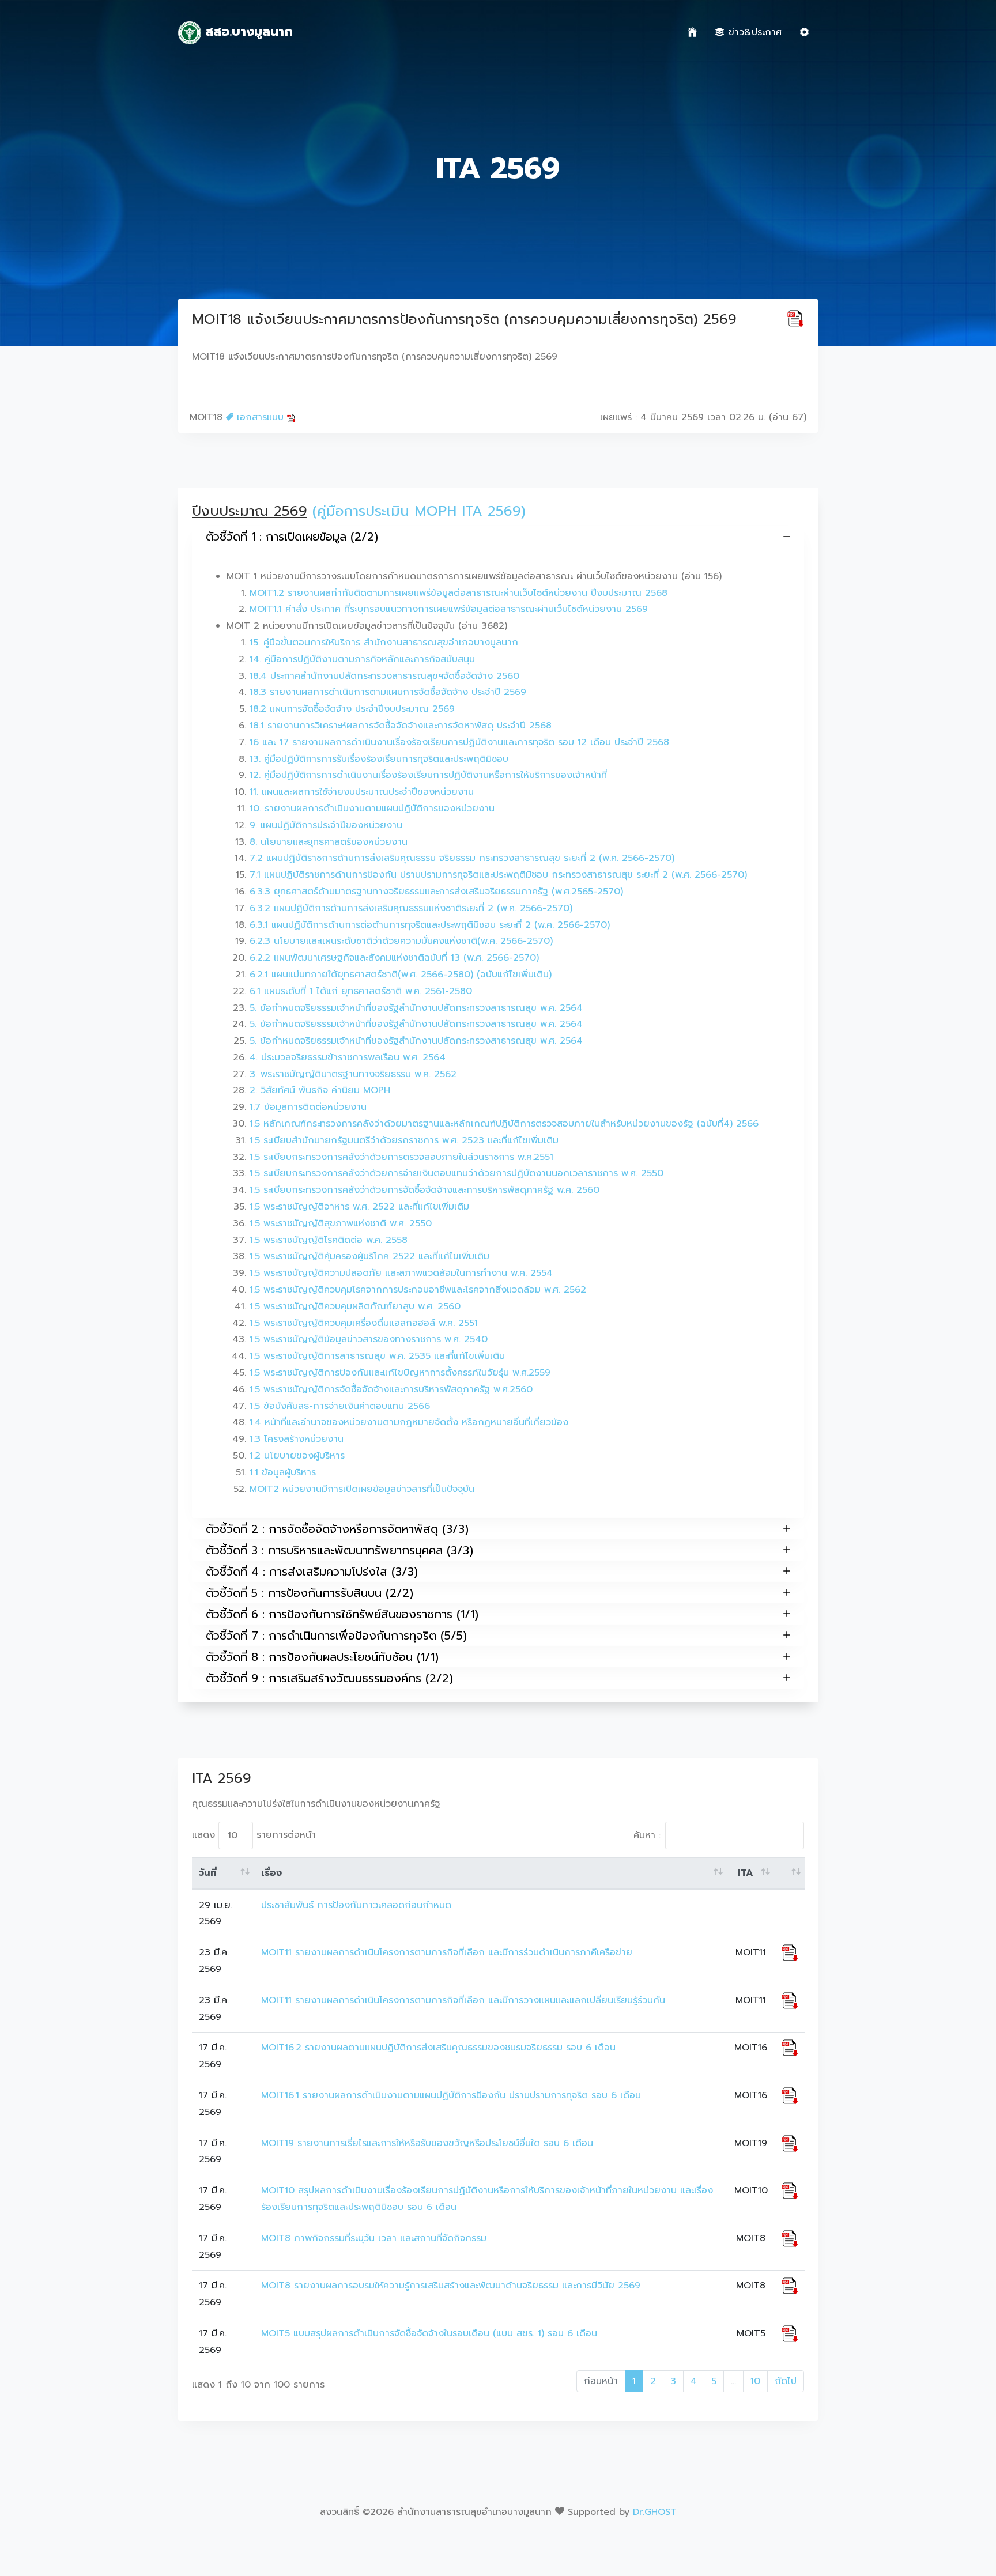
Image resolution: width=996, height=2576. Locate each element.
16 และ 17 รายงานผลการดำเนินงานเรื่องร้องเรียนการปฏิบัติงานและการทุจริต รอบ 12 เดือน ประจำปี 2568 (459, 742)
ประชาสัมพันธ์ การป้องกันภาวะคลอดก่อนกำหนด (356, 1905)
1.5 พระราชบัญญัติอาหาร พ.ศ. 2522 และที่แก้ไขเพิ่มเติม (359, 1207)
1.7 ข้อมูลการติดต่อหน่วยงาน (308, 1107)
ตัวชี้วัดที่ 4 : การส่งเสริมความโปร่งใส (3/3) (312, 1572)
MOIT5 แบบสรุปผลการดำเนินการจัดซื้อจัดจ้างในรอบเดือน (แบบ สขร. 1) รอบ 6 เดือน (429, 2333)
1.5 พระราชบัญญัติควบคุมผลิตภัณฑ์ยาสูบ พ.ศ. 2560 (355, 1306)
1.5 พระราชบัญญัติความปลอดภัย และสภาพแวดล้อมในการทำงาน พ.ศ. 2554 (401, 1273)
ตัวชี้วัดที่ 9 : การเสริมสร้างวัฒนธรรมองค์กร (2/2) (329, 1678)
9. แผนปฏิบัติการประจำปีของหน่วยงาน (326, 825)
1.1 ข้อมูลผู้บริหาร (283, 1472)
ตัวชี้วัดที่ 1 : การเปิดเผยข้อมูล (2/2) (292, 537)
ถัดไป (786, 2381)
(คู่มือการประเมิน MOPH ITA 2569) (419, 511)
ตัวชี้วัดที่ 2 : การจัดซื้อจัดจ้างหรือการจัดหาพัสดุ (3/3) (337, 1529)
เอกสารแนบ (260, 417)
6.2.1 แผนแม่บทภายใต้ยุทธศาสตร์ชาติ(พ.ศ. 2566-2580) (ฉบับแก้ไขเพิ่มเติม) (401, 975)
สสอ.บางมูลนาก (247, 31)
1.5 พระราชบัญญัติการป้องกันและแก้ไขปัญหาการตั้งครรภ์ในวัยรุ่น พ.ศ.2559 (400, 1373)
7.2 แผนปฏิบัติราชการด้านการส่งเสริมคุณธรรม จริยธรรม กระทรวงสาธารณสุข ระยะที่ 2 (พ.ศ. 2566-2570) (462, 858)
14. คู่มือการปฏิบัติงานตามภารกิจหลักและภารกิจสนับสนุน (362, 659)
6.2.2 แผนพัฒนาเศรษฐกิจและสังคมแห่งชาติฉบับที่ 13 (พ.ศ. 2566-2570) (394, 958)
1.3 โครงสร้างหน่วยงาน (297, 1439)
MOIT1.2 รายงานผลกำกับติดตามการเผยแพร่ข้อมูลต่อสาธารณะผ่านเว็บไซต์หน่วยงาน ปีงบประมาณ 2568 (459, 593)
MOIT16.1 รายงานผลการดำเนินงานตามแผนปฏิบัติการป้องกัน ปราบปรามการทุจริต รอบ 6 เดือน (451, 2095)
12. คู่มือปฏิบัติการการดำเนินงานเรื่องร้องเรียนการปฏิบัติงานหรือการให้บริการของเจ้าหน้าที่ (428, 775)
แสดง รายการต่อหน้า (254, 1835)
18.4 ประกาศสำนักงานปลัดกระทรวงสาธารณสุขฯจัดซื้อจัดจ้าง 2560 (384, 676)
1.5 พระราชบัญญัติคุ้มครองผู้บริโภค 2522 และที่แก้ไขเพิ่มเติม (369, 1256)
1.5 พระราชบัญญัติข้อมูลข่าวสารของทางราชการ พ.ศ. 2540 (369, 1339)
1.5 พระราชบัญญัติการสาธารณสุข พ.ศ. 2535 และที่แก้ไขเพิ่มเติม (377, 1356)
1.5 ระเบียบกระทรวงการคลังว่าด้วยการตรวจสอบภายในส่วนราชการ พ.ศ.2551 (401, 1157)
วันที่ (208, 1873)
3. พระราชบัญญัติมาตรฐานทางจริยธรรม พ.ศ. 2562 (353, 1074)
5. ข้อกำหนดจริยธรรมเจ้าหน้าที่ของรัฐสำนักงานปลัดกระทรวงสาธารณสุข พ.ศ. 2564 (416, 1008)
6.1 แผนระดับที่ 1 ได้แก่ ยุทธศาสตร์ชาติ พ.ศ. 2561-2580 (361, 991)
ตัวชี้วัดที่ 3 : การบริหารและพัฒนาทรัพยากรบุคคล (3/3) (339, 1550)
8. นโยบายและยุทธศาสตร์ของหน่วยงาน (329, 842)
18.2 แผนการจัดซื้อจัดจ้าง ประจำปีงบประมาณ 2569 (352, 709)
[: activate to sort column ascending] (790, 1874)
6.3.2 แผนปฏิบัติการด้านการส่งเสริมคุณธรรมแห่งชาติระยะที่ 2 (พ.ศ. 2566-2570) (411, 908)
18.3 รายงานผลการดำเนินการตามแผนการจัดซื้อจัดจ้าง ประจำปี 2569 (388, 692)
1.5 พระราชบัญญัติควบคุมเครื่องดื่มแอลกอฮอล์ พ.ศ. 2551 (364, 1323)
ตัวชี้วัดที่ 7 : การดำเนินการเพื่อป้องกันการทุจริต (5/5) (336, 1636)
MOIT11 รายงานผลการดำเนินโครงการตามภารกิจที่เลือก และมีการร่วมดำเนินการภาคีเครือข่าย (447, 1952)
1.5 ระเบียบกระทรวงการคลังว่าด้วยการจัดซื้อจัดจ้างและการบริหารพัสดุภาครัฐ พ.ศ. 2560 (425, 1190)
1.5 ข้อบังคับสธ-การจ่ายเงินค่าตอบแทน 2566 (340, 1406)
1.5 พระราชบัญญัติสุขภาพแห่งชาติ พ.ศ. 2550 (341, 1223)
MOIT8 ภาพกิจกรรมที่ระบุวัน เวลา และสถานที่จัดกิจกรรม (374, 2238)
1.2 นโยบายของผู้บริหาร (297, 1456)
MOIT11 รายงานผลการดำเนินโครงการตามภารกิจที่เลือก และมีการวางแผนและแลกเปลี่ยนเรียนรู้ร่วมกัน (463, 2000)
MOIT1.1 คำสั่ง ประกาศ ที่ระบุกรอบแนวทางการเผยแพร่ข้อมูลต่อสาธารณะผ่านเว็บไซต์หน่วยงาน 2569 (449, 609)
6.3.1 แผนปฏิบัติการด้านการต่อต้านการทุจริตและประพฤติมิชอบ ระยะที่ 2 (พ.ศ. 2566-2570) (430, 925)
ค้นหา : (647, 1835)
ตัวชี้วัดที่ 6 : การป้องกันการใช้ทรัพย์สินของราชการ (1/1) (342, 1614)
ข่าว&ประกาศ (755, 32)
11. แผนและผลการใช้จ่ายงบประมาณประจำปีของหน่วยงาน (362, 792)
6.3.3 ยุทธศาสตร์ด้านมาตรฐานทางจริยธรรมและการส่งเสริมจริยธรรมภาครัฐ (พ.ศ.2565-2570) (436, 892)
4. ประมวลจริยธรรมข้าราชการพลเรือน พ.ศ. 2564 (348, 1057)
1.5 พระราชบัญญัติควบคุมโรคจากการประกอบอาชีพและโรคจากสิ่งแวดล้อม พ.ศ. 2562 (418, 1290)
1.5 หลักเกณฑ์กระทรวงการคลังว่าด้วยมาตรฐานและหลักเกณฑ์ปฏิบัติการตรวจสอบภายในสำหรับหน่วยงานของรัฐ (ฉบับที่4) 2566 (504, 1124)
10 (755, 2381)
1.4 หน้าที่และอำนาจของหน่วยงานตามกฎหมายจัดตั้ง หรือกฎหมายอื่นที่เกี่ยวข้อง (409, 1422)
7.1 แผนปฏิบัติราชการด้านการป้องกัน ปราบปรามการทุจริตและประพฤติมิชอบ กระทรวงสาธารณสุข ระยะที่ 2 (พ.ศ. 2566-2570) (498, 875)
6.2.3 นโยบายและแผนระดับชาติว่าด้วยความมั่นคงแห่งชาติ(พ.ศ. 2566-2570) (401, 941)
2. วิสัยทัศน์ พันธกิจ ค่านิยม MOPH (320, 1090)
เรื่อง (271, 1873)
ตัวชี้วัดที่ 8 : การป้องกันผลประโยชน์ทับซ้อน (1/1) (322, 1657)
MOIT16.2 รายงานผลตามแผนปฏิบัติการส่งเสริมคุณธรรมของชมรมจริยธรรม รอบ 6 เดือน (438, 2048)
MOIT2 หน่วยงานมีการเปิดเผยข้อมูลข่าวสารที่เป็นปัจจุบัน (362, 1489)
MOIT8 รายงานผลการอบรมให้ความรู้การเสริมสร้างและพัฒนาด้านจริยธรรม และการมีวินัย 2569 (451, 2286)
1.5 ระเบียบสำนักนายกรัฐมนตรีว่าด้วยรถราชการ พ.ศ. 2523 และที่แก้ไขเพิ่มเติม (404, 1140)
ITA (746, 1873)
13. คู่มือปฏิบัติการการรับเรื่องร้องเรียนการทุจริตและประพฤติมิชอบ (379, 759)
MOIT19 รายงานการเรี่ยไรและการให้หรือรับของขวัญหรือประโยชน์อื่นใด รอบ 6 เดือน (427, 2143)
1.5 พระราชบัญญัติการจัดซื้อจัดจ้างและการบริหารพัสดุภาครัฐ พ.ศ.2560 (391, 1389)
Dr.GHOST (655, 2512)
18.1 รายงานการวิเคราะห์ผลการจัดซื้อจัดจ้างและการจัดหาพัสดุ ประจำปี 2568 (401, 726)
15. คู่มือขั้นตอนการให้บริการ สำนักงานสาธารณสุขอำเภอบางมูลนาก (384, 643)
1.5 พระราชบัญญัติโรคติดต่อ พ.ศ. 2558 (329, 1240)
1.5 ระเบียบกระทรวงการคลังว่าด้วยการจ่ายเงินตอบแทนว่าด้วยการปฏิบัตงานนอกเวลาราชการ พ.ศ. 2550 (456, 1173)
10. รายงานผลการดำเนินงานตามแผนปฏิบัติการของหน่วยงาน (372, 809)
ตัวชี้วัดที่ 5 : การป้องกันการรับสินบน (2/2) (310, 1593)
